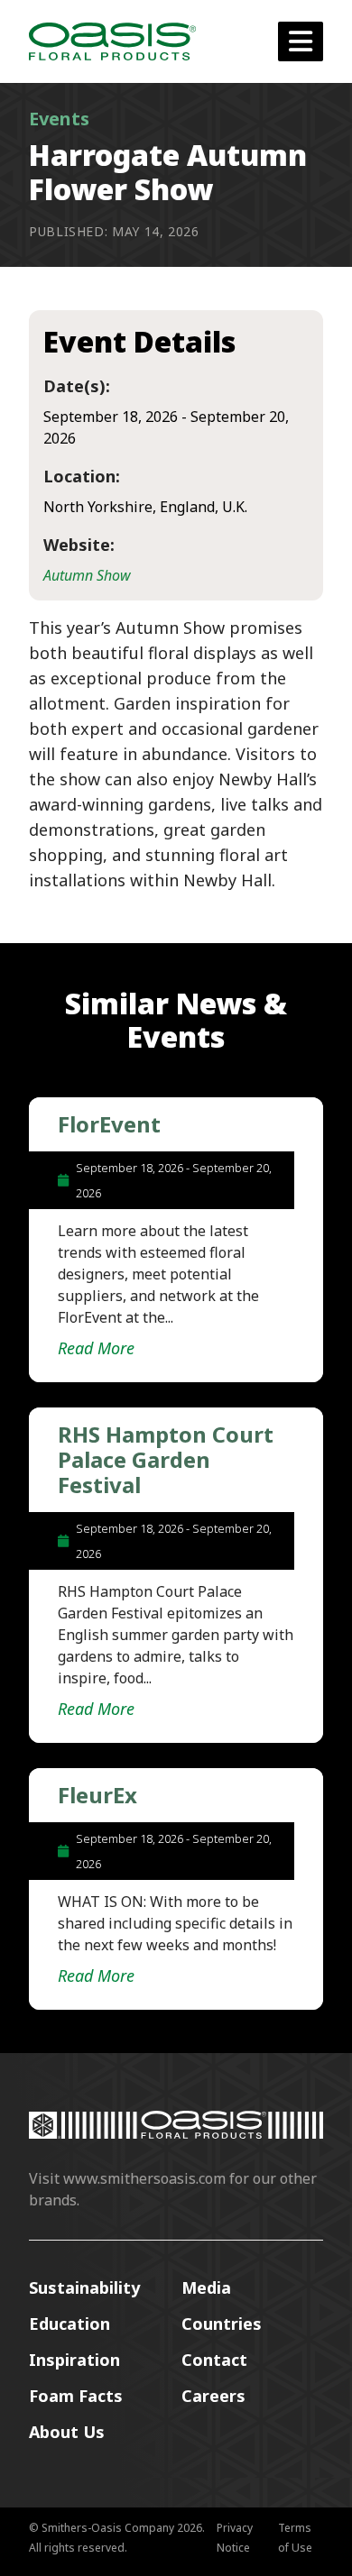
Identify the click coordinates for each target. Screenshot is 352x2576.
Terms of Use (295, 2538)
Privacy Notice (235, 2538)
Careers (213, 2396)
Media (206, 2287)
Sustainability (84, 2287)
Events (59, 119)
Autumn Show (87, 575)
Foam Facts (76, 2396)
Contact (214, 2360)
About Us (67, 2432)
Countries (222, 2324)
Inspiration (74, 2360)
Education (69, 2324)
